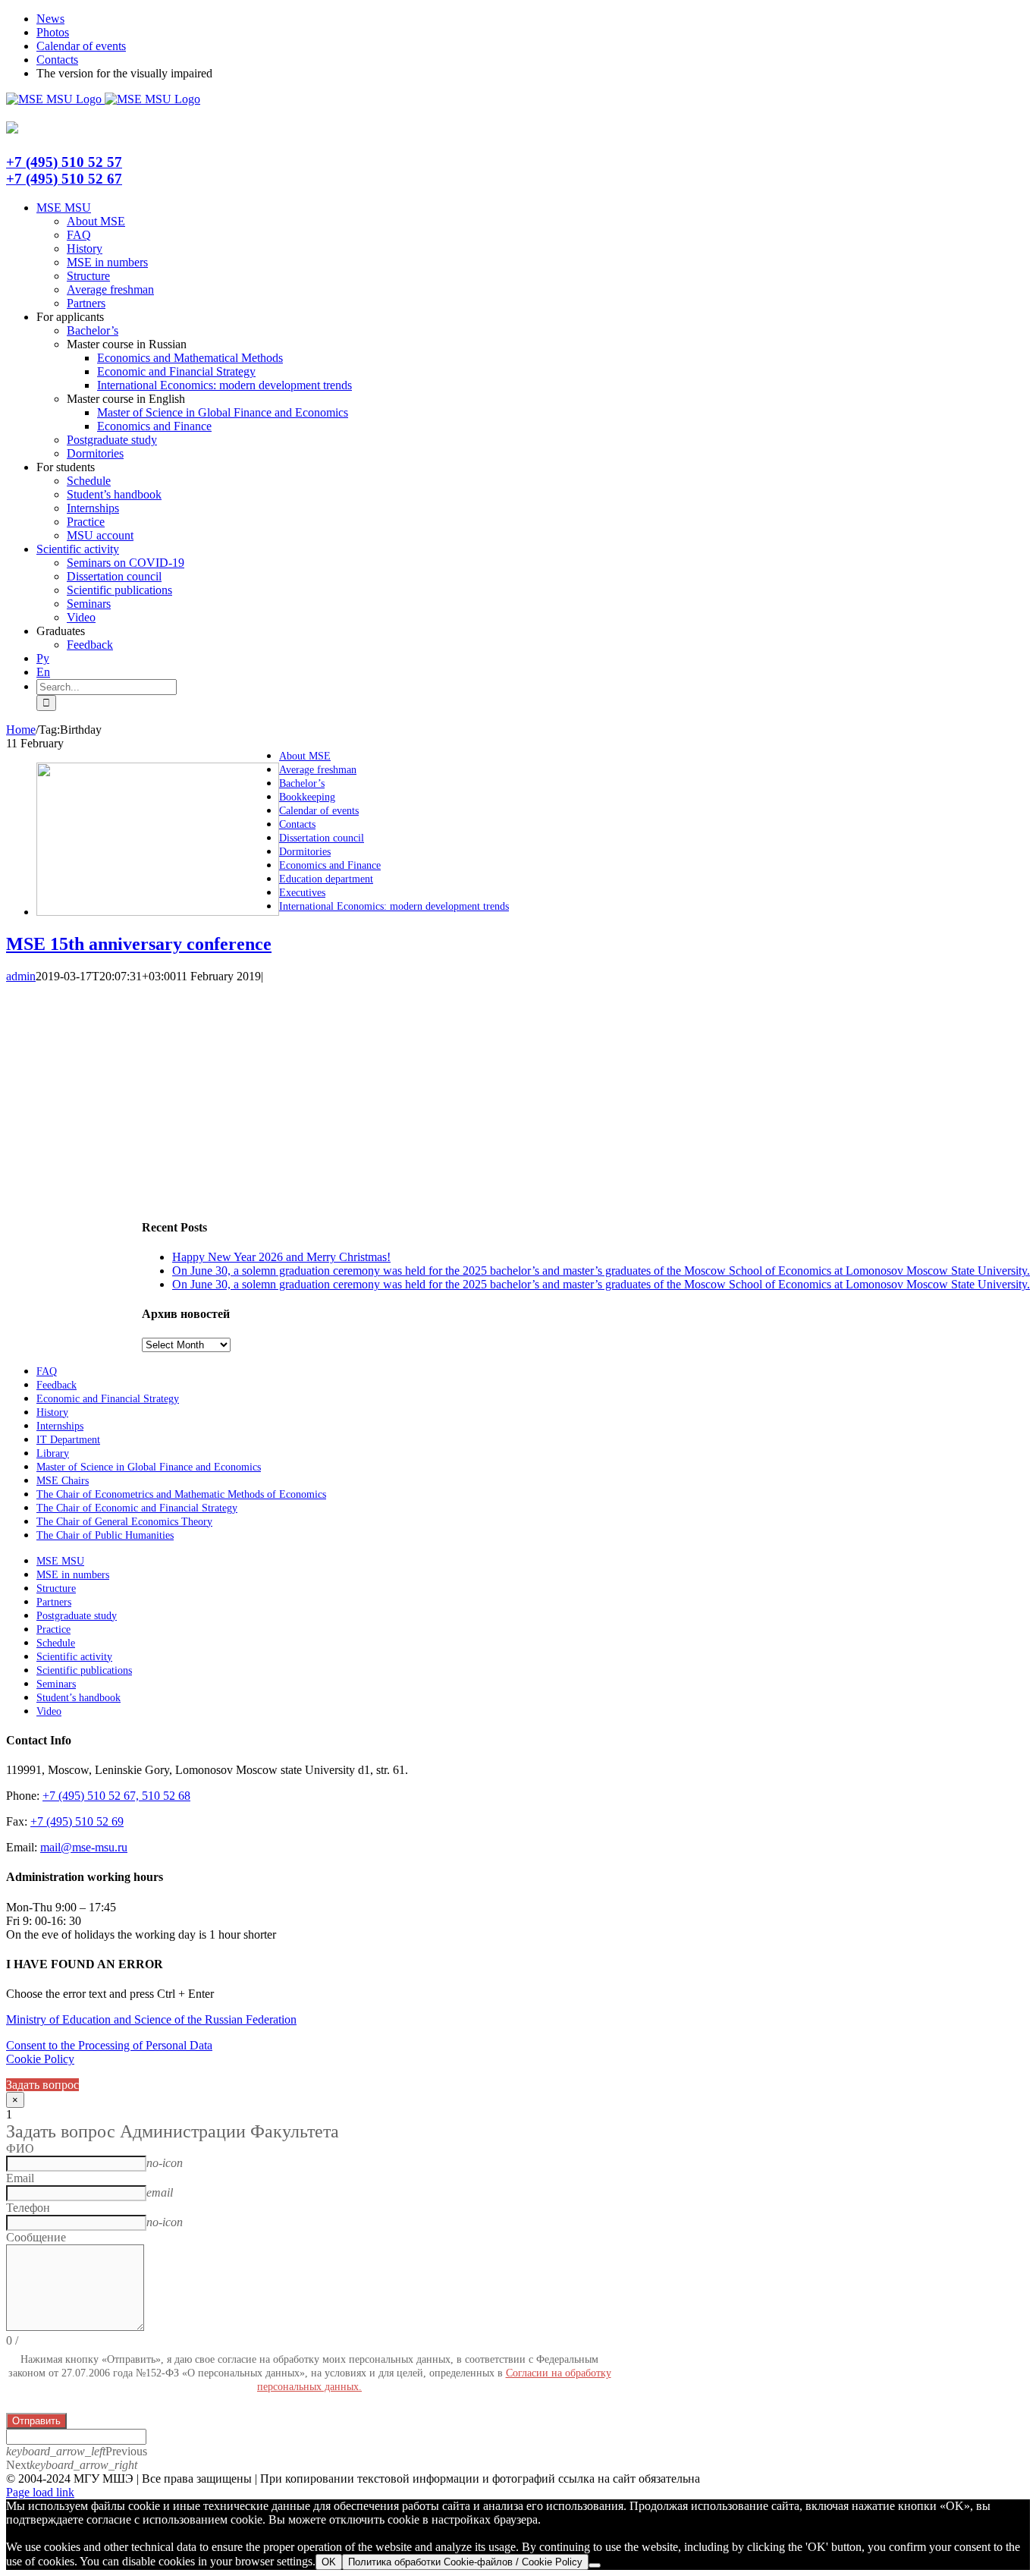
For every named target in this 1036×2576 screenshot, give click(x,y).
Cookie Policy (40, 2059)
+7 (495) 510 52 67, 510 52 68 (116, 1796)
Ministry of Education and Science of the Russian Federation (151, 2019)
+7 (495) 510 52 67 (64, 179)
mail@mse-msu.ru (84, 1847)
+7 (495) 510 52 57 (64, 162)
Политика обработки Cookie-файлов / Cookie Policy (465, 2562)
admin (21, 976)
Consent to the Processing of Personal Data (109, 2045)
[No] (595, 2565)
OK (329, 2562)
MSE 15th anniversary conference (139, 944)
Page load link (40, 2492)
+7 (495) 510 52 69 (77, 1821)
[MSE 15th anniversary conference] (158, 912)
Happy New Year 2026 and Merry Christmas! (281, 1257)
